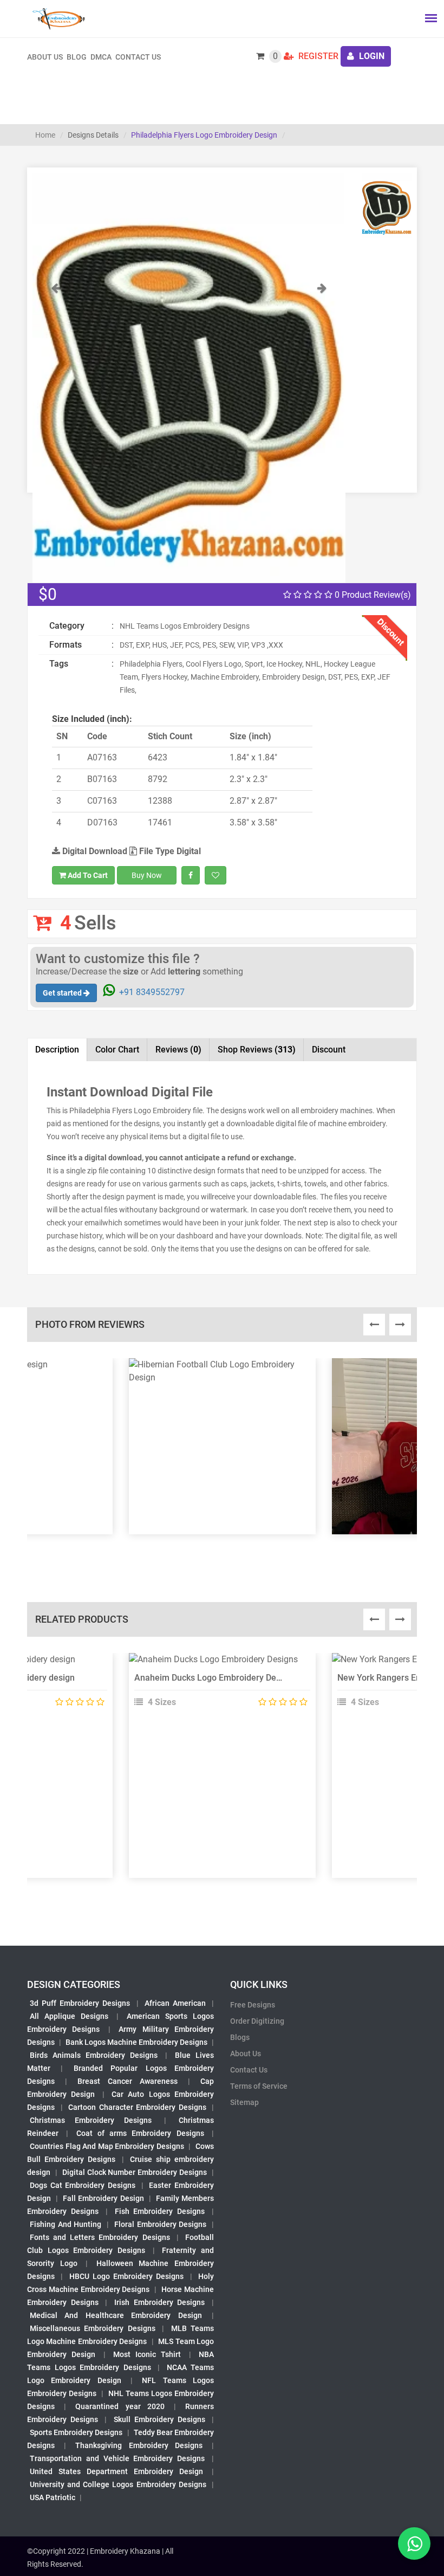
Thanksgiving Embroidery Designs (139, 2445)
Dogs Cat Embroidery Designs (83, 2185)
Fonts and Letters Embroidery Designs (100, 2237)
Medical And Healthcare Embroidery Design (116, 2315)
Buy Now (147, 875)
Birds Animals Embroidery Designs (94, 2055)
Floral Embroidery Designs (160, 2224)
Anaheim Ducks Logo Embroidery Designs (216, 1678)
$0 (48, 594)
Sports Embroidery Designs (76, 2432)
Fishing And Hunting (66, 2224)
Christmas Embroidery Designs (91, 2120)
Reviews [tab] (178, 1050)
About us (45, 57)
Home (45, 135)
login (371, 56)
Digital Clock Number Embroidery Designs (135, 2172)
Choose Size (218, 1688)
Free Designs (253, 2005)
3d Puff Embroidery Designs (80, 2003)
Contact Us (138, 57)
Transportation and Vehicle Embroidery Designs (117, 2458)
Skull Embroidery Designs (159, 2419)
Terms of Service (259, 2086)
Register (317, 56)
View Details (217, 1664)
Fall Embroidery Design (103, 2198)
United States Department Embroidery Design (116, 2471)
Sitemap (244, 2102)
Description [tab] (57, 1050)
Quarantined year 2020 (120, 2406)
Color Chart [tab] (117, 1050)
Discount (329, 1050)
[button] (56, 432)
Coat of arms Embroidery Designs (140, 2133)
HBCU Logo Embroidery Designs (127, 2276)
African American (175, 2003)
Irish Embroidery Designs (159, 2302)
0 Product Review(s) (372, 595)
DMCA (101, 57)
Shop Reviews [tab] (257, 1050)
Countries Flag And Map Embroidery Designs (107, 2146)
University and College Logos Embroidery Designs (118, 2484)
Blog (77, 57)
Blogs (240, 2037)
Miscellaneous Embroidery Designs (93, 2328)
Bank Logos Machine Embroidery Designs (136, 2042)
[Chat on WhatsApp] (414, 2543)
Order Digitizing (257, 2021)
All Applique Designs (69, 2016)
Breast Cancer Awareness (128, 2081)
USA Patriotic (53, 2497)
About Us (246, 2054)
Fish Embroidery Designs (160, 2211)
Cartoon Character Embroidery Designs (137, 2107)
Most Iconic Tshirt (147, 2354)
